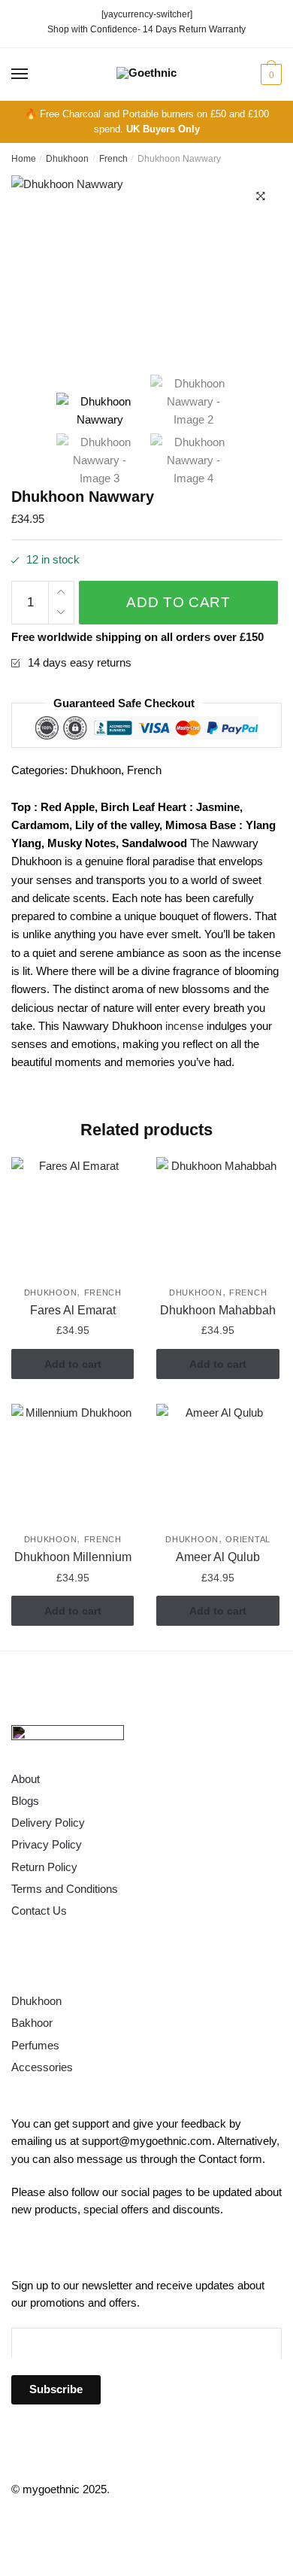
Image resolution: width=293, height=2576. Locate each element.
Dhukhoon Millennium (73, 1557)
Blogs (25, 1801)
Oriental (248, 1539)
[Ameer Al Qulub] (217, 1465)
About (26, 1779)
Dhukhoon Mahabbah (218, 1310)
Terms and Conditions (65, 1889)
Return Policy (44, 1867)
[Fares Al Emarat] (72, 1218)
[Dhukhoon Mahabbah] (217, 1218)
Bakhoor (32, 2023)
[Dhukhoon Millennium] (72, 1465)
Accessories (42, 2067)
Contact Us (39, 1911)
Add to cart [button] (73, 1364)
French (113, 159)
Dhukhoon (67, 159)
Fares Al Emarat (73, 1310)
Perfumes (35, 2045)
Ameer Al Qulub (218, 1557)
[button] (261, 196)
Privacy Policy (47, 1844)
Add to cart (178, 602)
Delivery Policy (48, 1823)
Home (24, 159)
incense (184, 1026)
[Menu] (20, 74)
